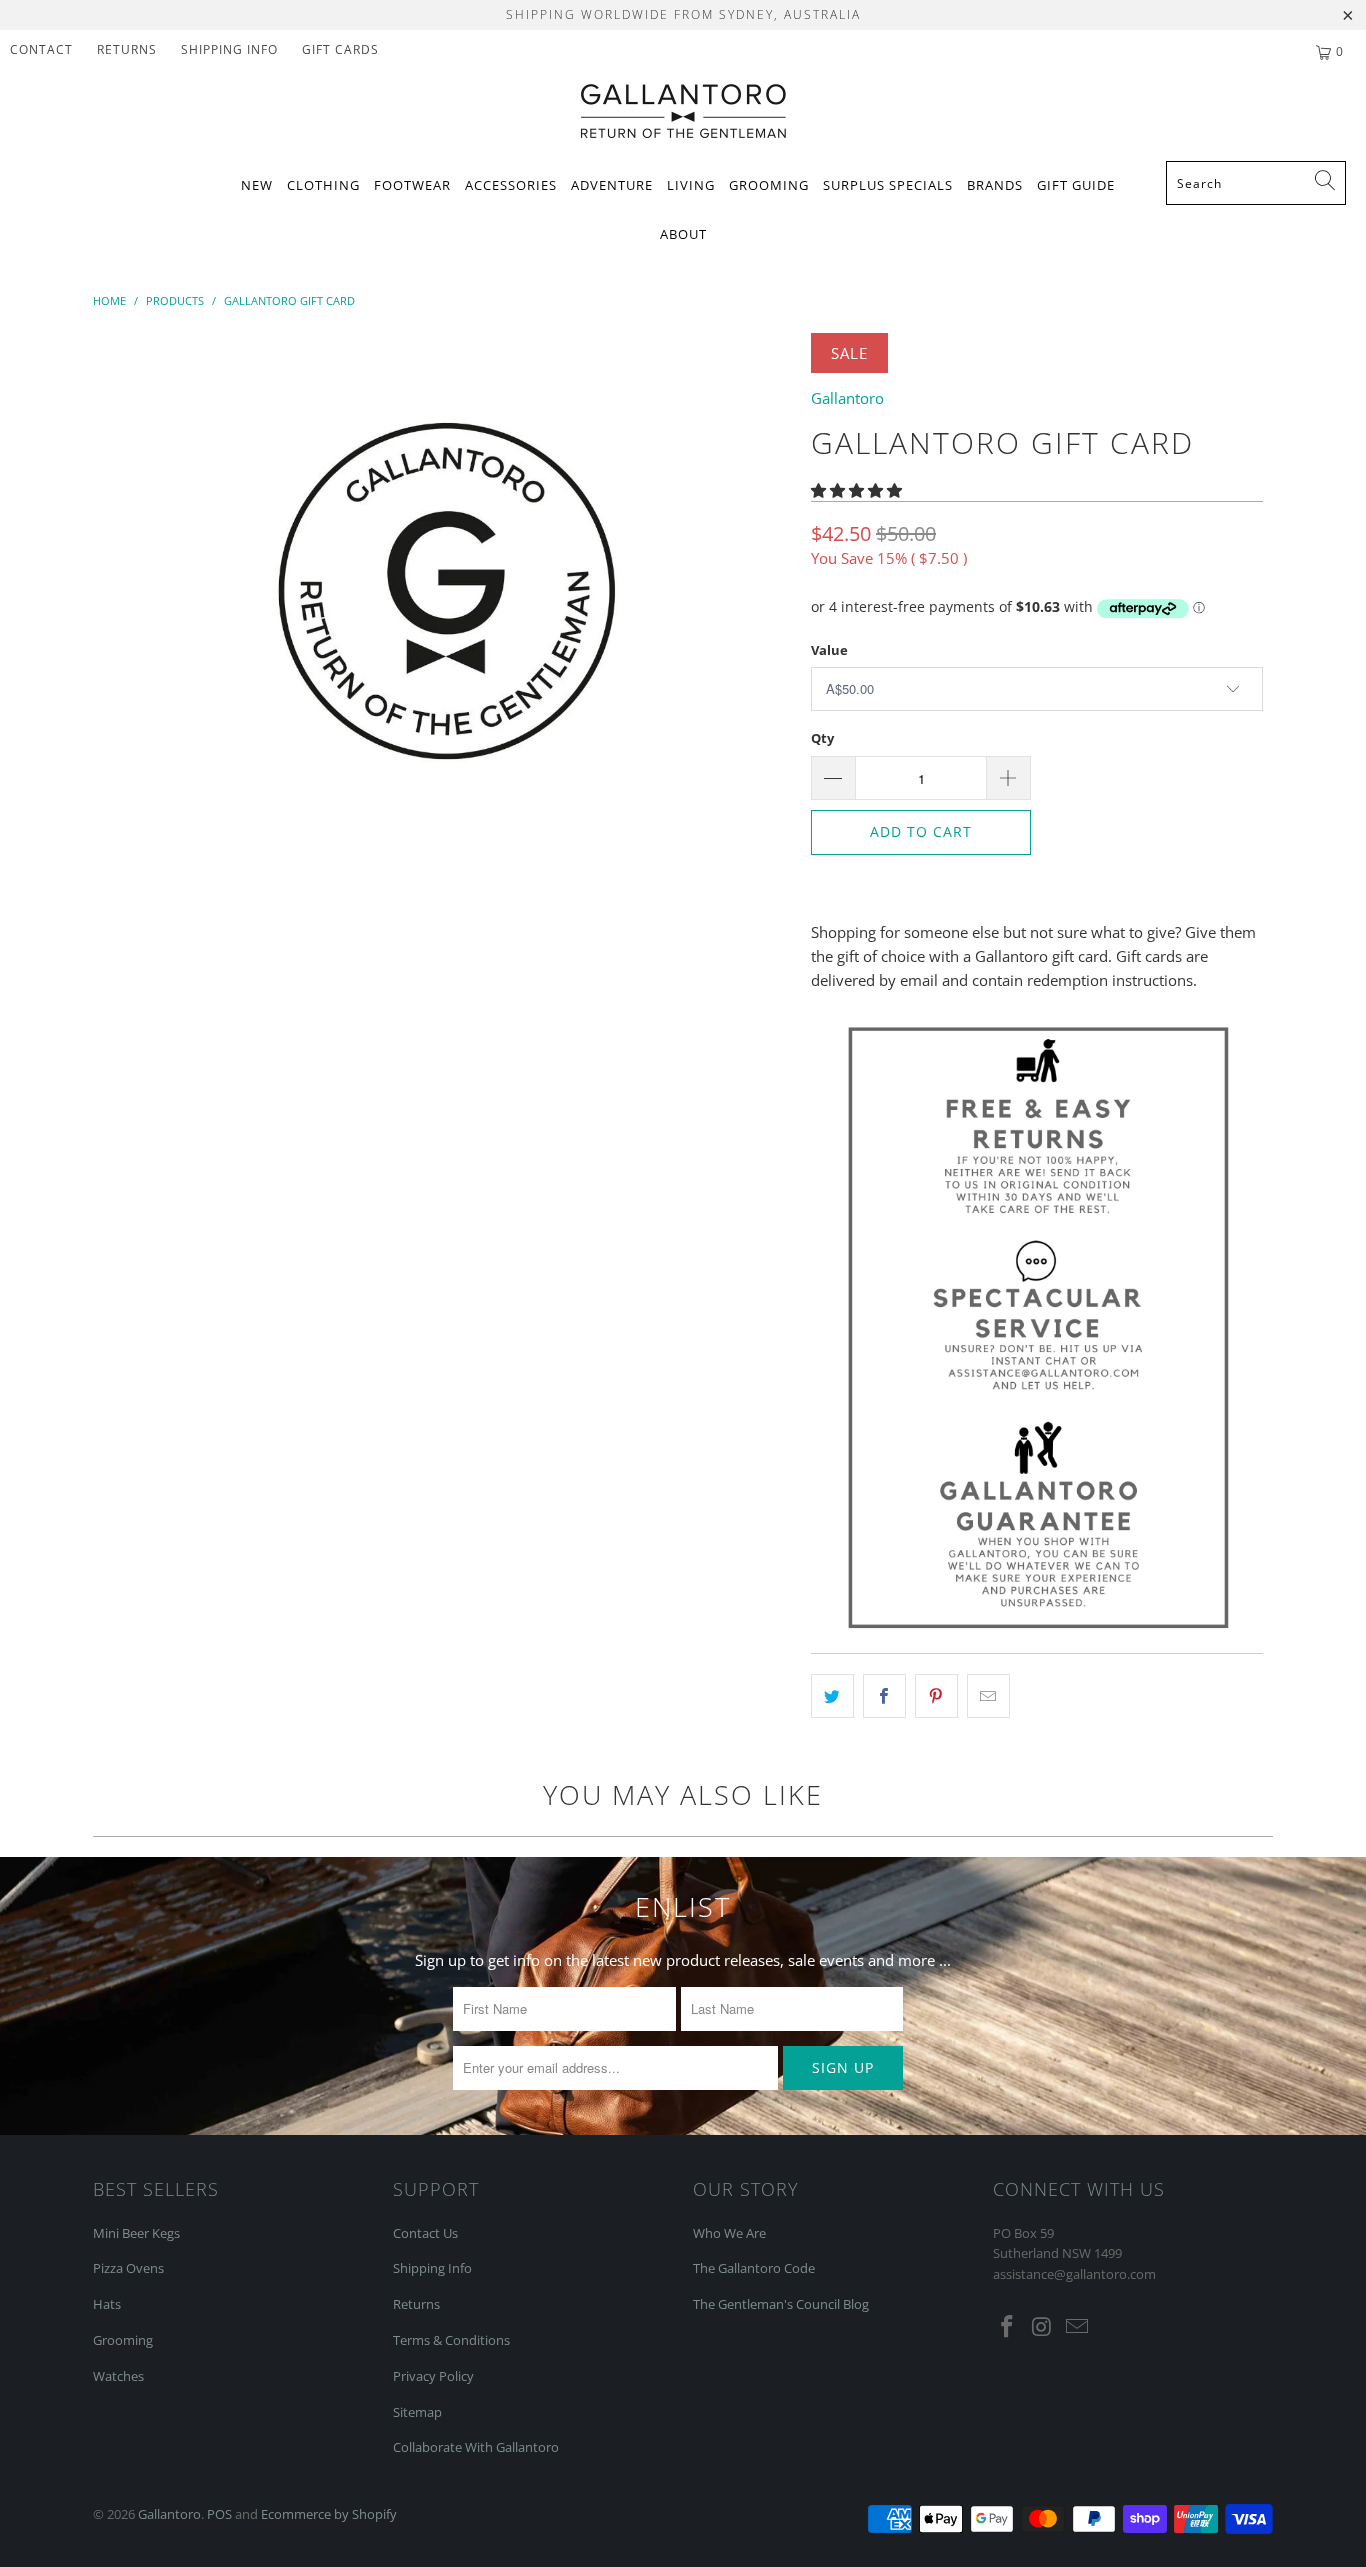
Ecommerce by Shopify (329, 2514)
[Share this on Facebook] (884, 1696)
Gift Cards (340, 49)
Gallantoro (847, 398)
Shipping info (229, 49)
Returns (127, 49)
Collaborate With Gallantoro (476, 2447)
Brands (995, 185)
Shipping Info (432, 2268)
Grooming (769, 185)
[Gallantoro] (683, 112)
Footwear (412, 185)
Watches (118, 2376)
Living (691, 185)
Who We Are (729, 2233)
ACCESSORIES (511, 185)
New (257, 185)
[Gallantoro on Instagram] (1043, 2327)
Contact (41, 49)
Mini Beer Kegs (136, 2233)
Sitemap (417, 2412)
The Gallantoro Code (754, 2268)
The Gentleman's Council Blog (781, 2304)
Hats (107, 2304)
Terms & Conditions (451, 2340)
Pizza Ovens (128, 2268)
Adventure (612, 185)
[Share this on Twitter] (832, 1696)
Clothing (323, 185)
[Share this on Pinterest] (936, 1696)
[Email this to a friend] (988, 1696)
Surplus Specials (888, 185)
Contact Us (425, 2233)
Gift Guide (1076, 185)
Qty (822, 738)
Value (829, 650)
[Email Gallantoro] (1077, 2327)
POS (219, 2514)
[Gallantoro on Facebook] (1008, 2327)
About (683, 234)
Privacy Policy (433, 2376)
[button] (856, 490)
